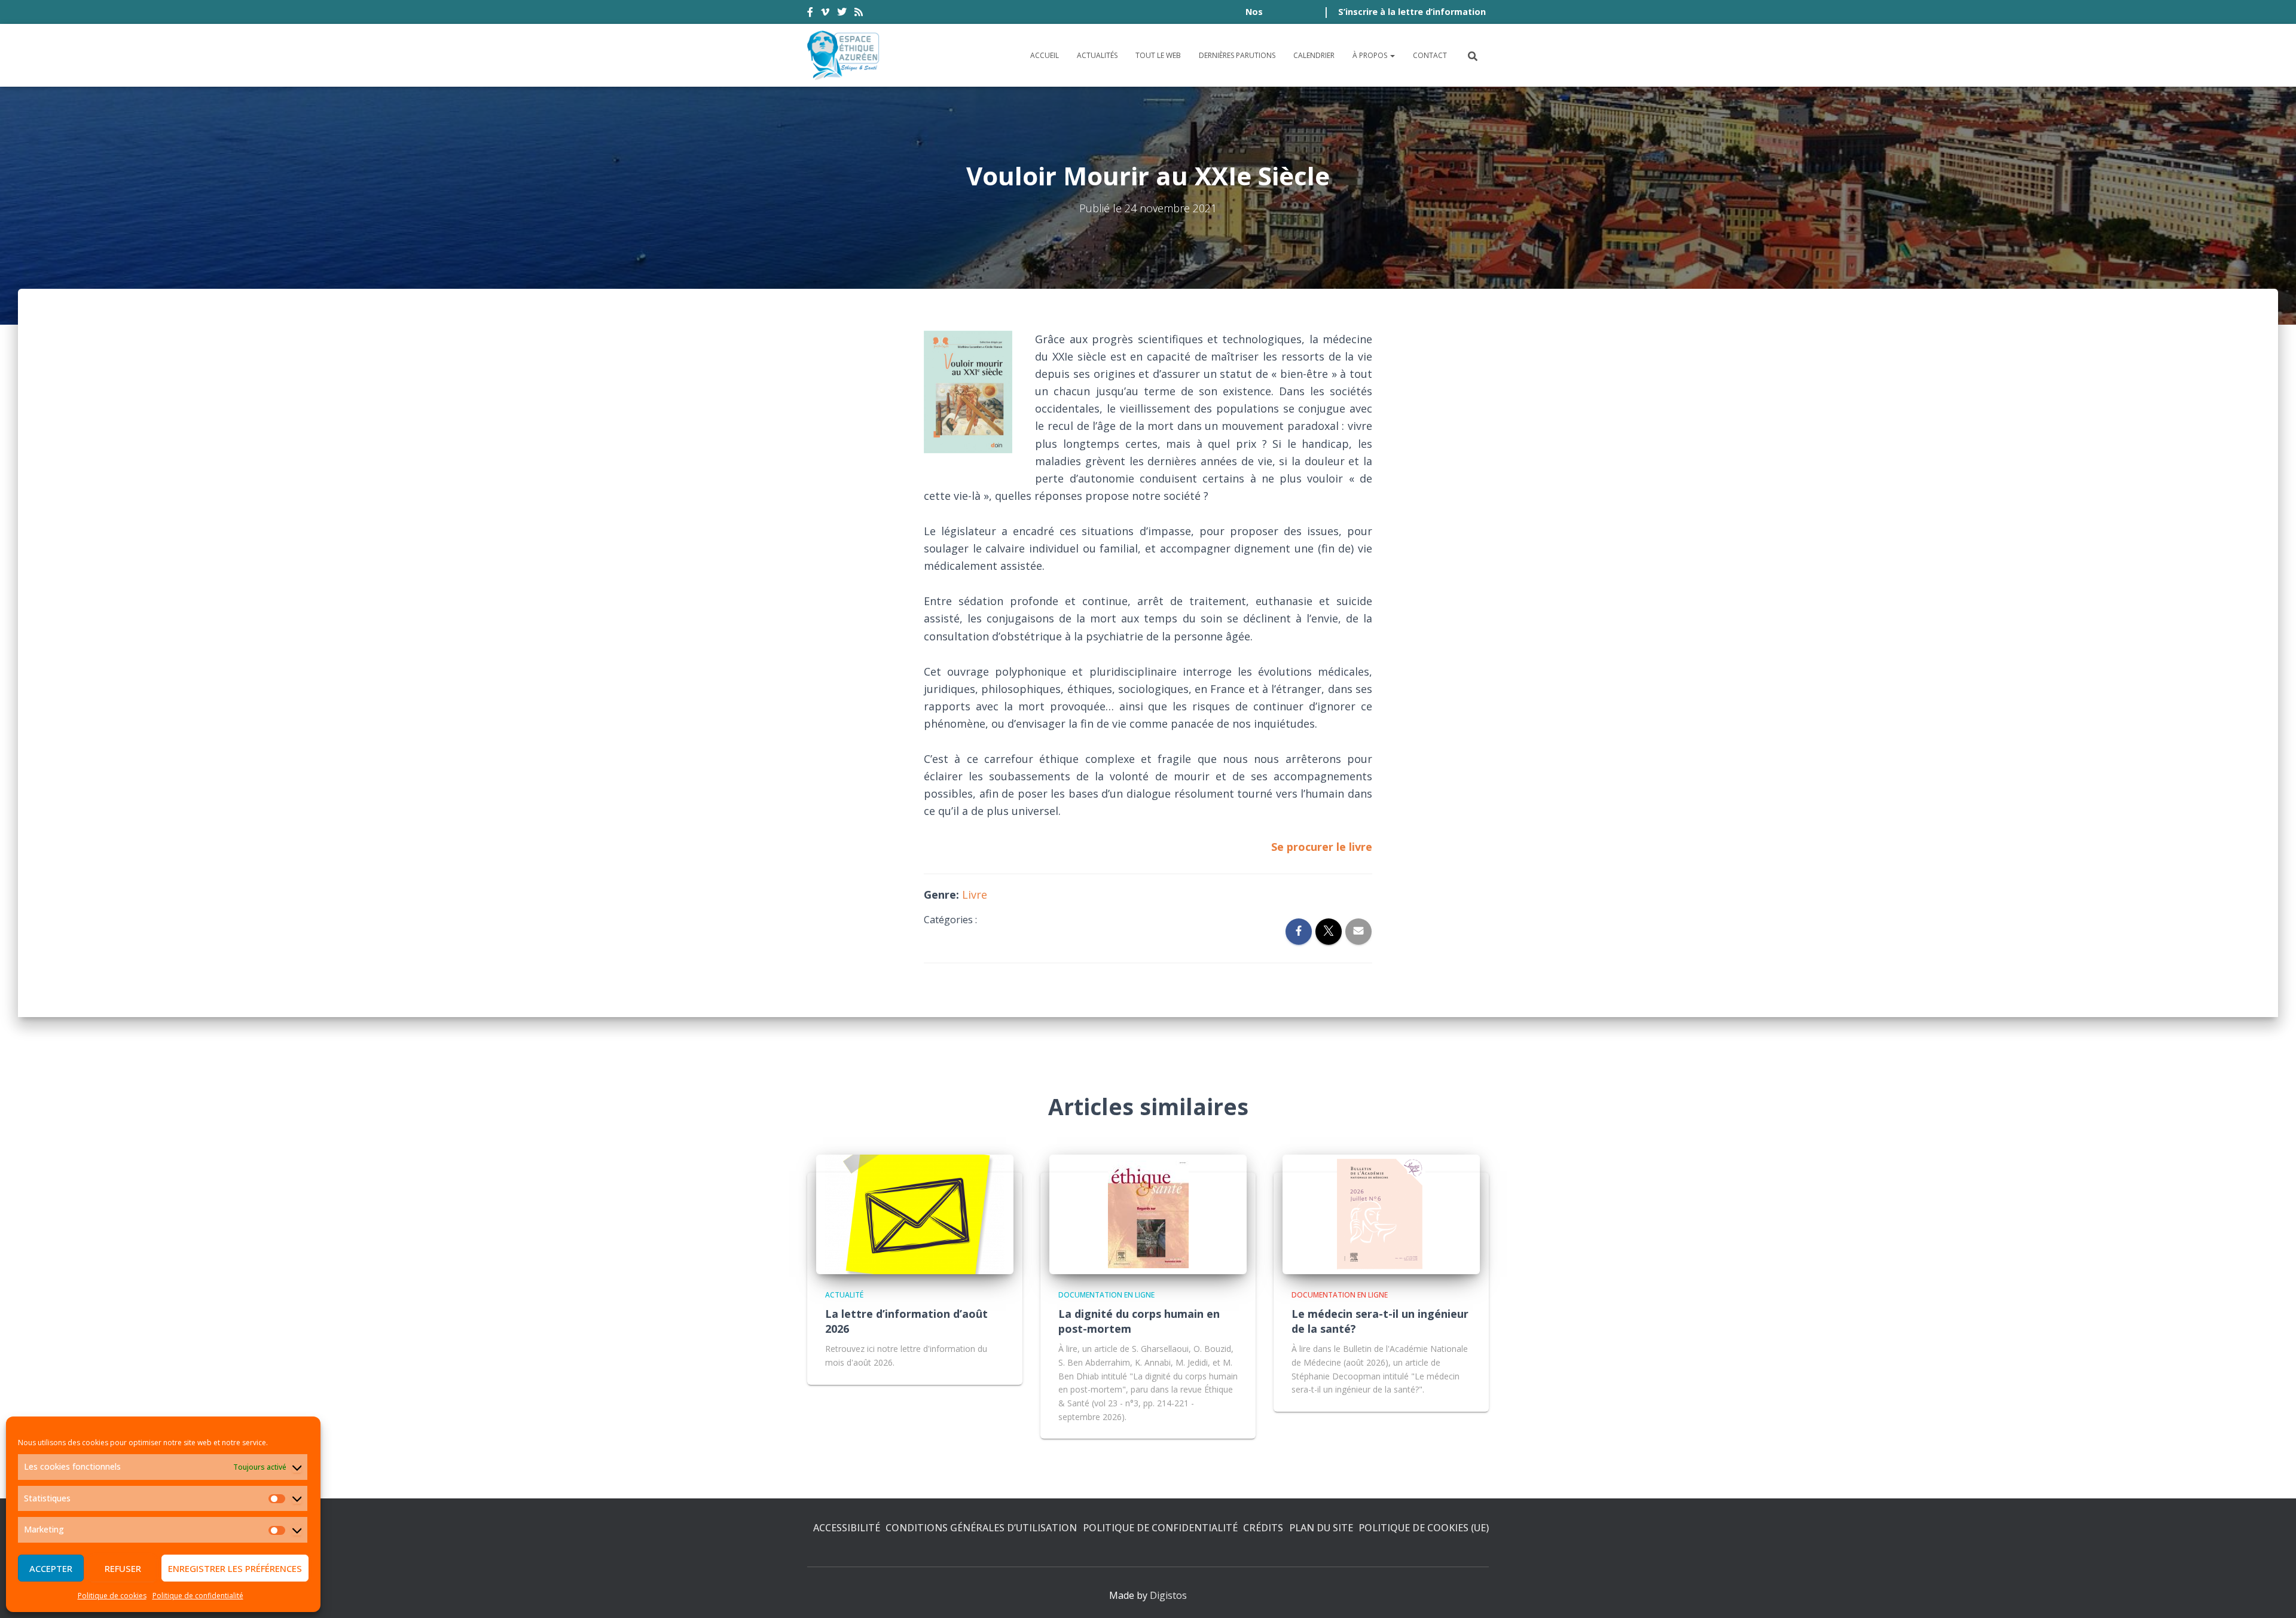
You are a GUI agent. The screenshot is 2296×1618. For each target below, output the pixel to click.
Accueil (1045, 55)
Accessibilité (847, 1528)
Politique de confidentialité (198, 1596)
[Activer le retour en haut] (2272, 1594)
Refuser (123, 1568)
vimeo (825, 14)
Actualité (844, 1295)
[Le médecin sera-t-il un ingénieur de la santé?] (1381, 1213)
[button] (1392, 55)
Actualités (1097, 55)
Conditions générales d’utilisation (981, 1528)
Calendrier (1314, 55)
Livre (975, 895)
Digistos (1168, 1595)
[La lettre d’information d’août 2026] (915, 1213)
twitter (842, 14)
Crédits (1263, 1528)
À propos (1371, 55)
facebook (810, 14)
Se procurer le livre (1322, 847)
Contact (1430, 55)
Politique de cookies (112, 1596)
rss (859, 14)
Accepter (51, 1568)
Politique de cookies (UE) (1424, 1528)
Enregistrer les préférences (235, 1568)
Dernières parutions (1237, 55)
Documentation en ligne (1106, 1295)
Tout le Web (1158, 55)
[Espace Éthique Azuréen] (844, 55)
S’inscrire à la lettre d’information (1412, 12)
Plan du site (1321, 1528)
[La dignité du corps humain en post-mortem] (1148, 1213)
